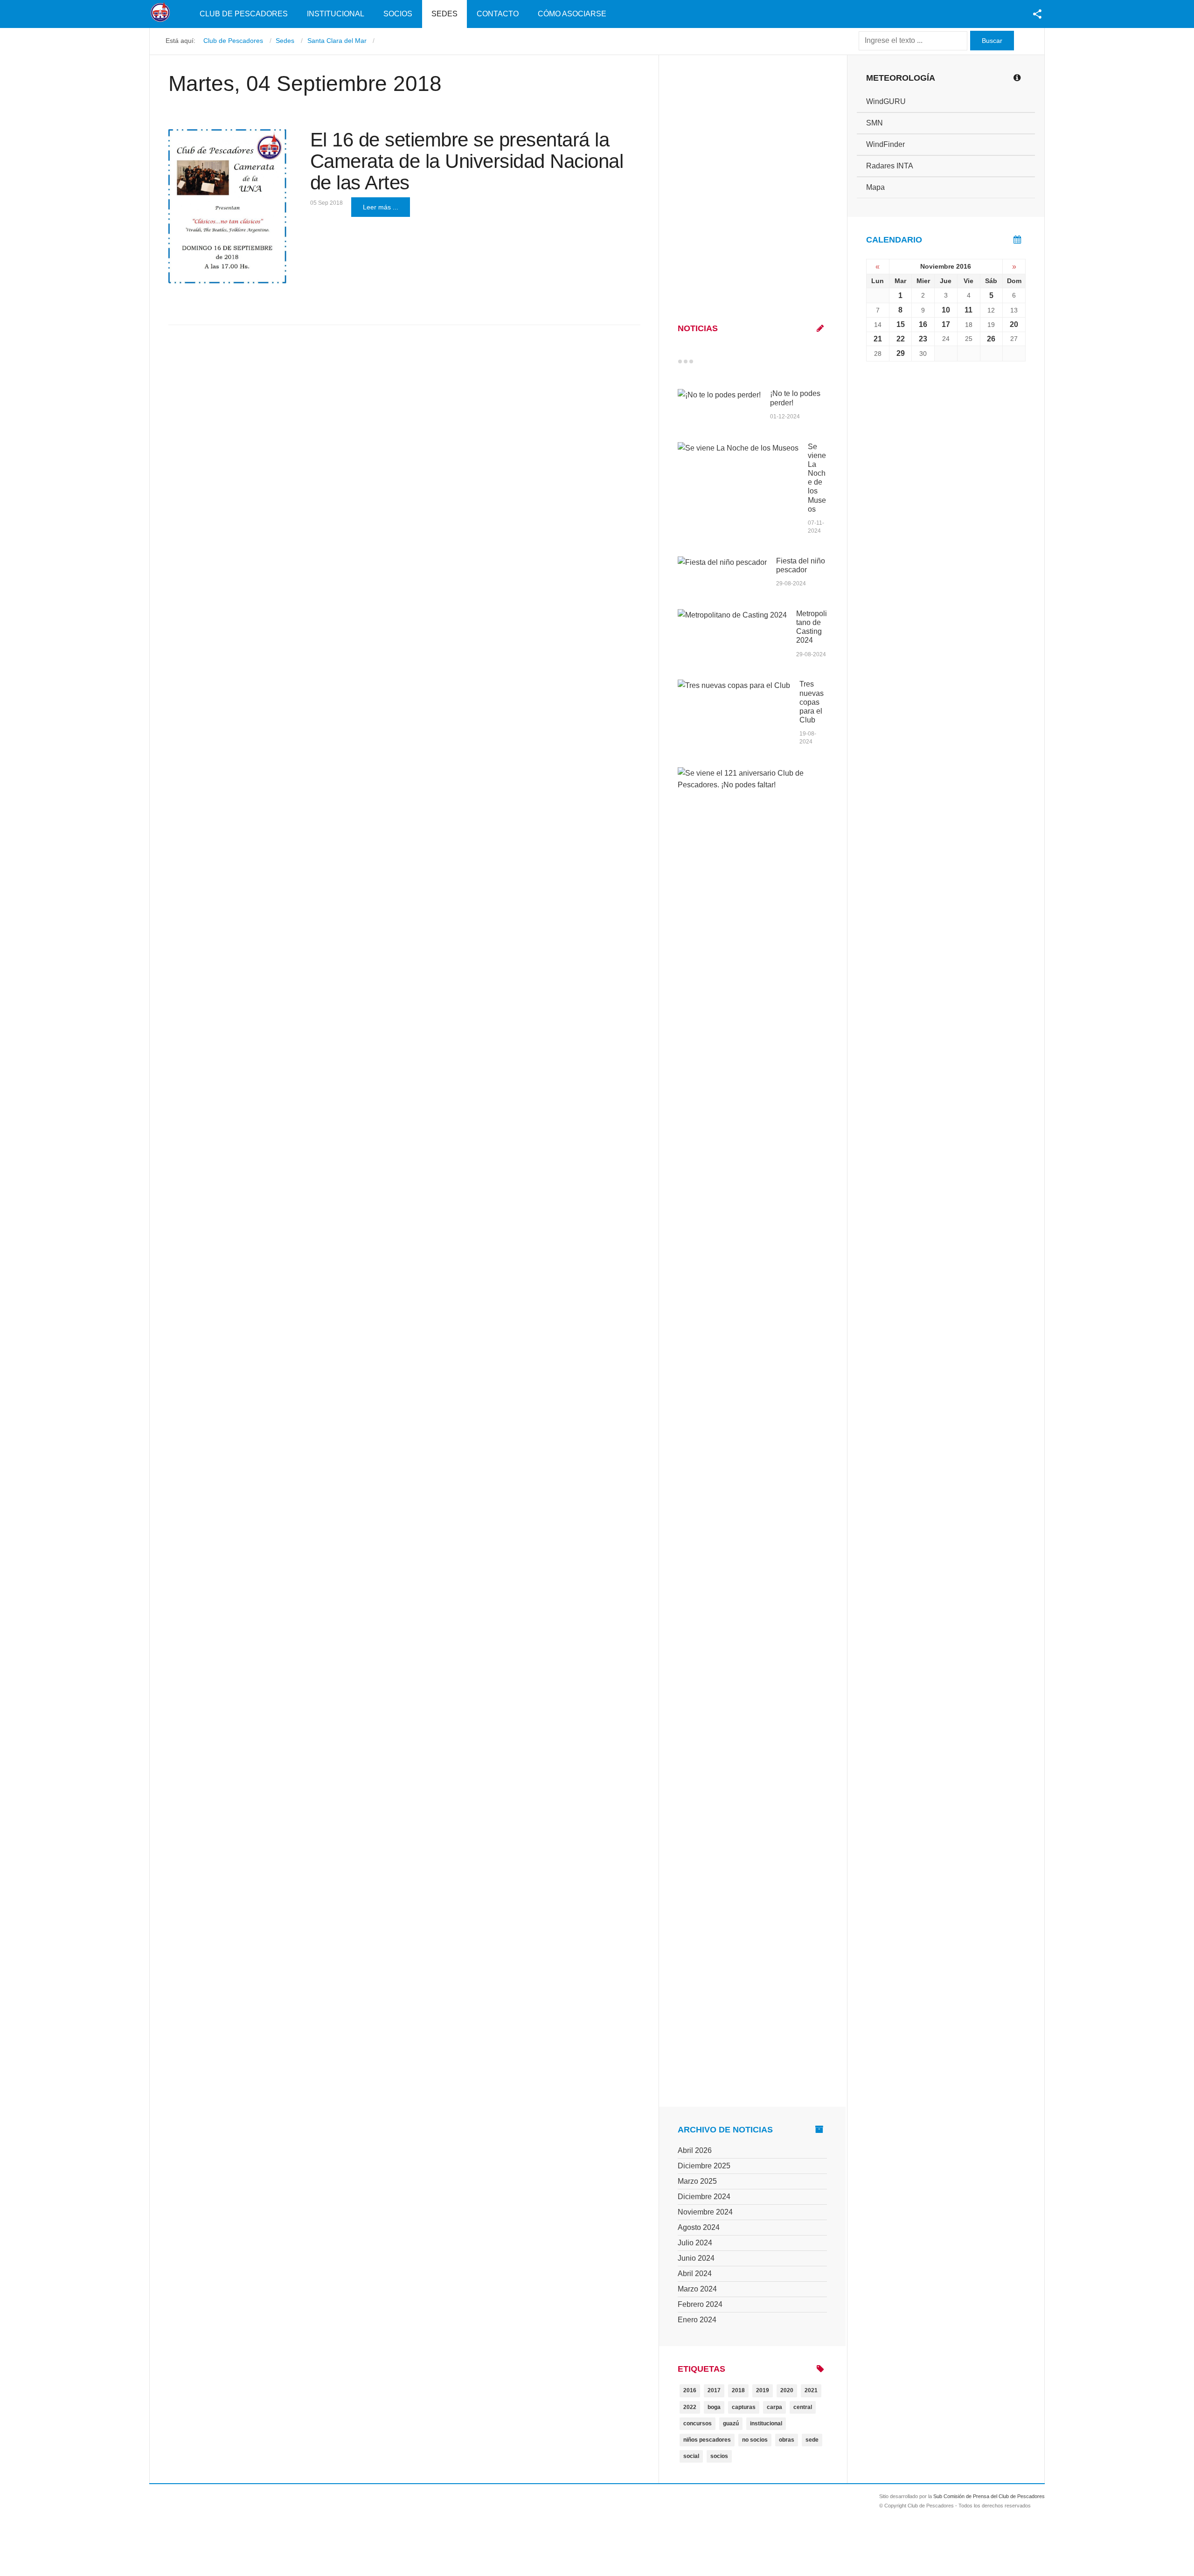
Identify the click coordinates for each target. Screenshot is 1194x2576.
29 (901, 353)
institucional (766, 2423)
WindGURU (886, 101)
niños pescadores (707, 2440)
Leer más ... (381, 207)
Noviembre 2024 (705, 2212)
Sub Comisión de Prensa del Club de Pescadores (989, 2496)
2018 (738, 2390)
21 (878, 339)
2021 (811, 2390)
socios (719, 2456)
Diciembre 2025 (704, 2166)
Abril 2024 (695, 2274)
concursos (698, 2423)
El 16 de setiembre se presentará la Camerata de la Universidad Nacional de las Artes (467, 161)
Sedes (444, 14)
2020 (787, 2390)
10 (946, 310)
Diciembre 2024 (704, 2197)
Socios (398, 14)
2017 (714, 2390)
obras (787, 2440)
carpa (774, 2407)
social (691, 2456)
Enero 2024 (697, 2320)
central (803, 2407)
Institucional (336, 14)
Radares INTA (890, 166)
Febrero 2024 (700, 2304)
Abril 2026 (695, 2150)
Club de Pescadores (244, 14)
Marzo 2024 (697, 2289)
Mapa (875, 187)
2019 (763, 2390)
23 (923, 339)
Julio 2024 (695, 2243)
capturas (744, 2407)
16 (923, 324)
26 (991, 339)
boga (714, 2407)
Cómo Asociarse (572, 14)
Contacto (498, 14)
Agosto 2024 (699, 2227)
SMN (875, 123)
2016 (690, 2390)
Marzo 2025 (697, 2181)
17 (946, 324)
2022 (690, 2407)
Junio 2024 (696, 2258)
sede (812, 2440)
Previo (700, 361)
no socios (755, 2440)
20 (1014, 324)
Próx (708, 361)
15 (901, 324)
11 (968, 310)
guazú (731, 2423)
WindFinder (885, 144)
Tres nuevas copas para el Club (812, 702)
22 (901, 339)
